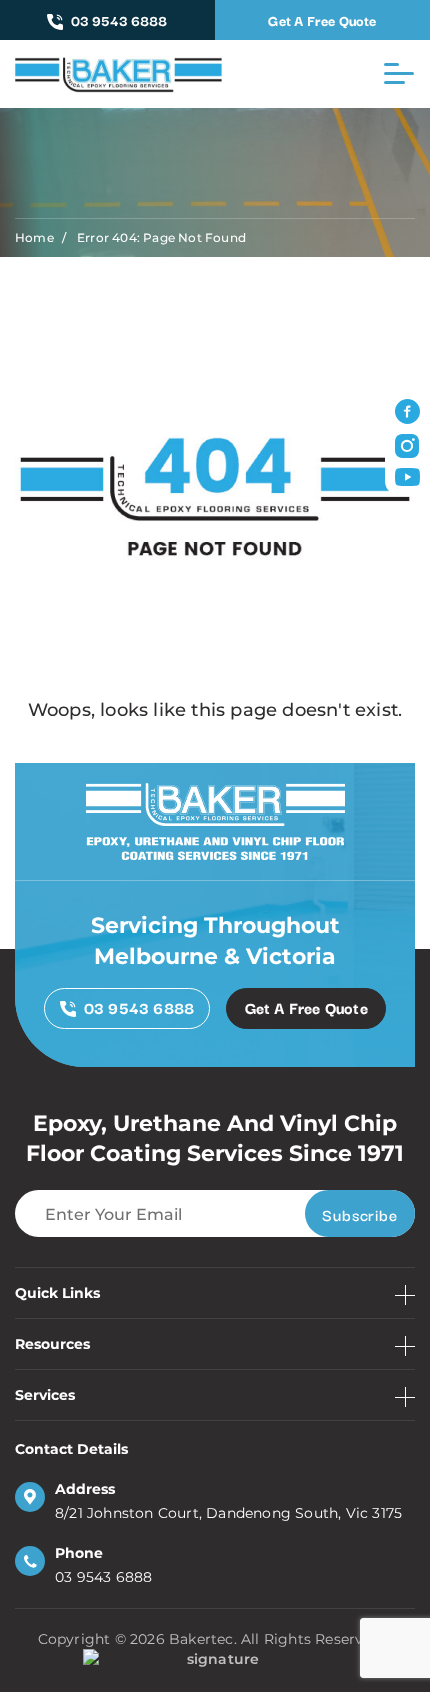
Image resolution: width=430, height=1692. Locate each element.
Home (34, 238)
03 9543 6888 (119, 20)
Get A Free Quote (322, 20)
